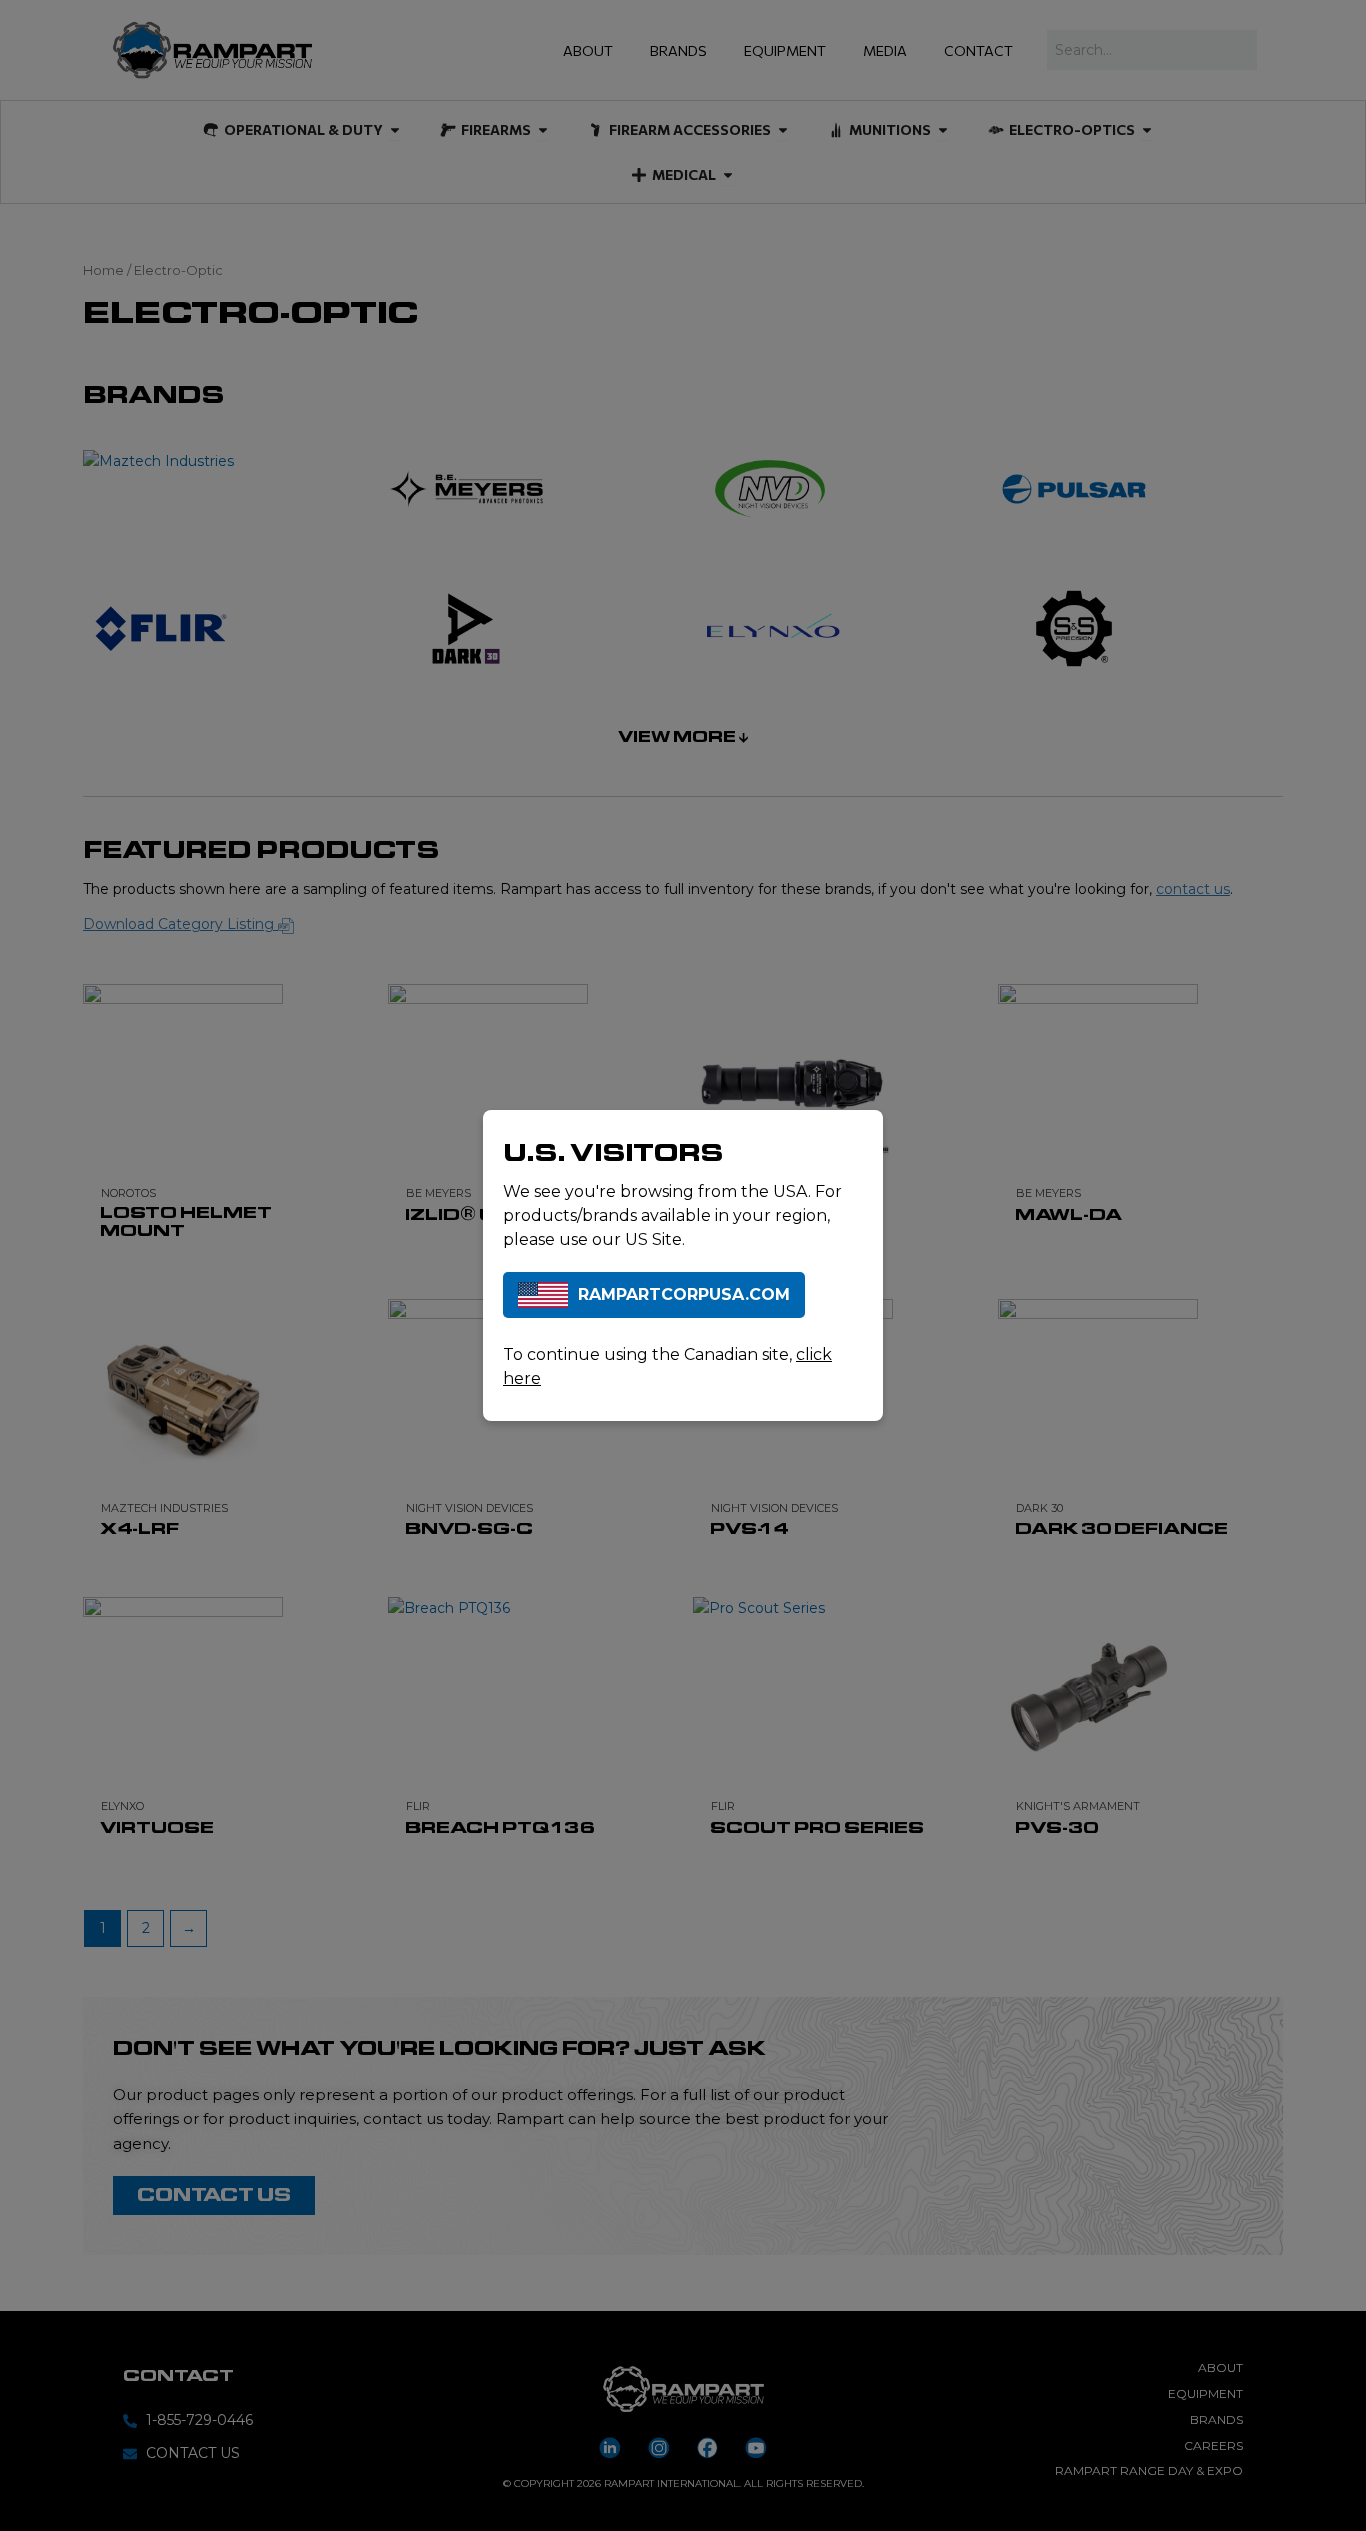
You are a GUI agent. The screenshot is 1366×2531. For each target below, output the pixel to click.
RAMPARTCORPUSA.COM (684, 1294)
